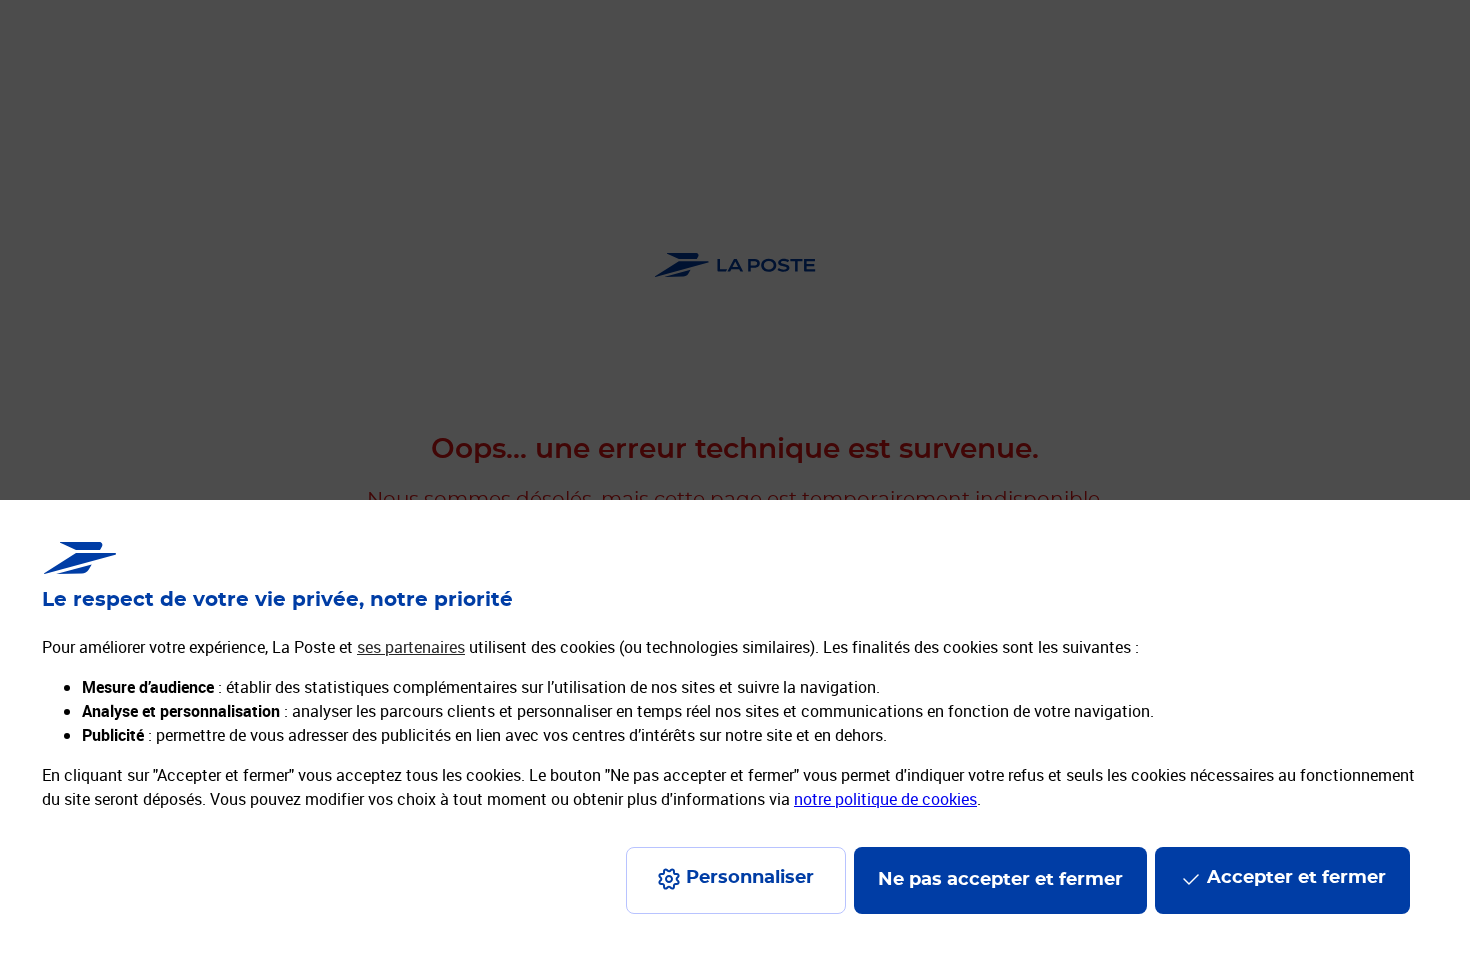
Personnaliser (750, 878)
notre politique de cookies (885, 799)
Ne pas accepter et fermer (1000, 880)
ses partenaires (411, 647)
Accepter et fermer (1296, 878)
